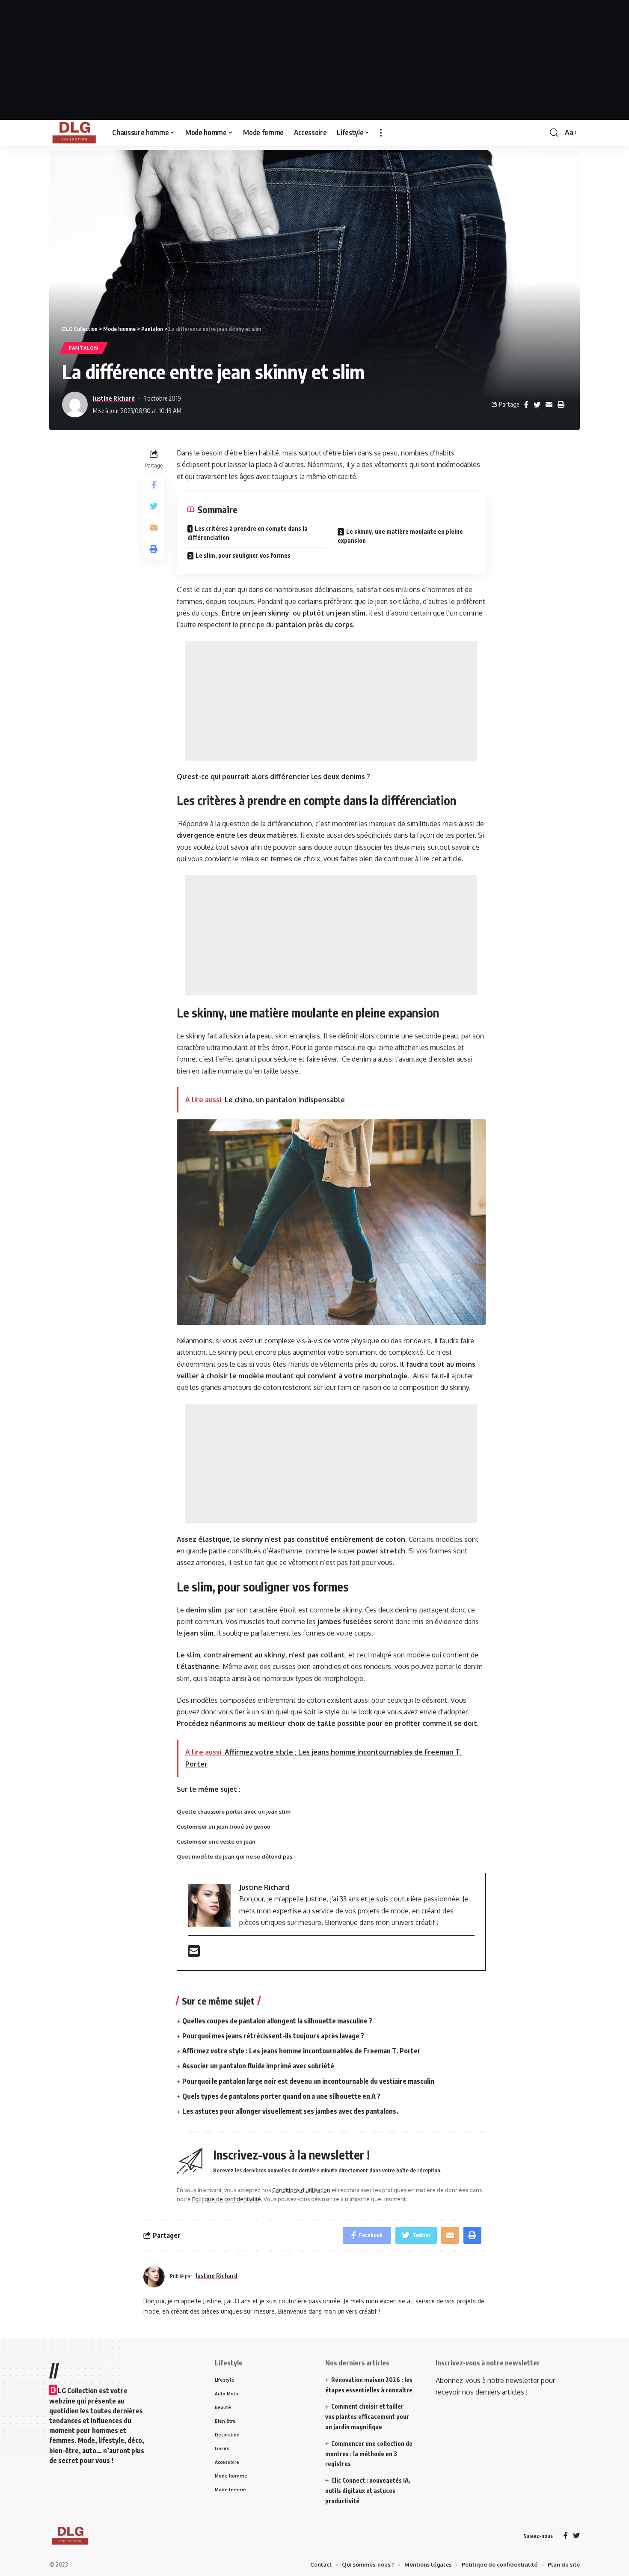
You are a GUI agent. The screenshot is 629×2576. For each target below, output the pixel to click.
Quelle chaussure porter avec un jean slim (234, 1812)
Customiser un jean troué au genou (224, 1826)
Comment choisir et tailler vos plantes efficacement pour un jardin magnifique (367, 2417)
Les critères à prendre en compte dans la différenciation (248, 533)
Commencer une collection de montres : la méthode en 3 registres (369, 2454)
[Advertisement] (314, 60)
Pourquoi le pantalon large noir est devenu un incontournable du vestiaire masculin (308, 2081)
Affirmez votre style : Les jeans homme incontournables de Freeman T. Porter (301, 2051)
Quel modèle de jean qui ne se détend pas (234, 1856)
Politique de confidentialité (227, 2199)
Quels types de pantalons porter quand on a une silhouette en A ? (281, 2096)
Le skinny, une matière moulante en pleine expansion (400, 536)
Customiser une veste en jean (216, 1841)
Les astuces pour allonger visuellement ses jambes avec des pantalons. (290, 2111)
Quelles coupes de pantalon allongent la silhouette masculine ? (277, 2021)
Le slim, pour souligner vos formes (243, 555)
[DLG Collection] (74, 133)
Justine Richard (114, 398)
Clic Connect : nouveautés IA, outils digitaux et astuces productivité (368, 2491)
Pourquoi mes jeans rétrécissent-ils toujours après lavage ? (273, 2036)
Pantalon (84, 348)
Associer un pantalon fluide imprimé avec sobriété (258, 2066)
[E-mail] (194, 1954)
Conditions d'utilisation (301, 2190)
